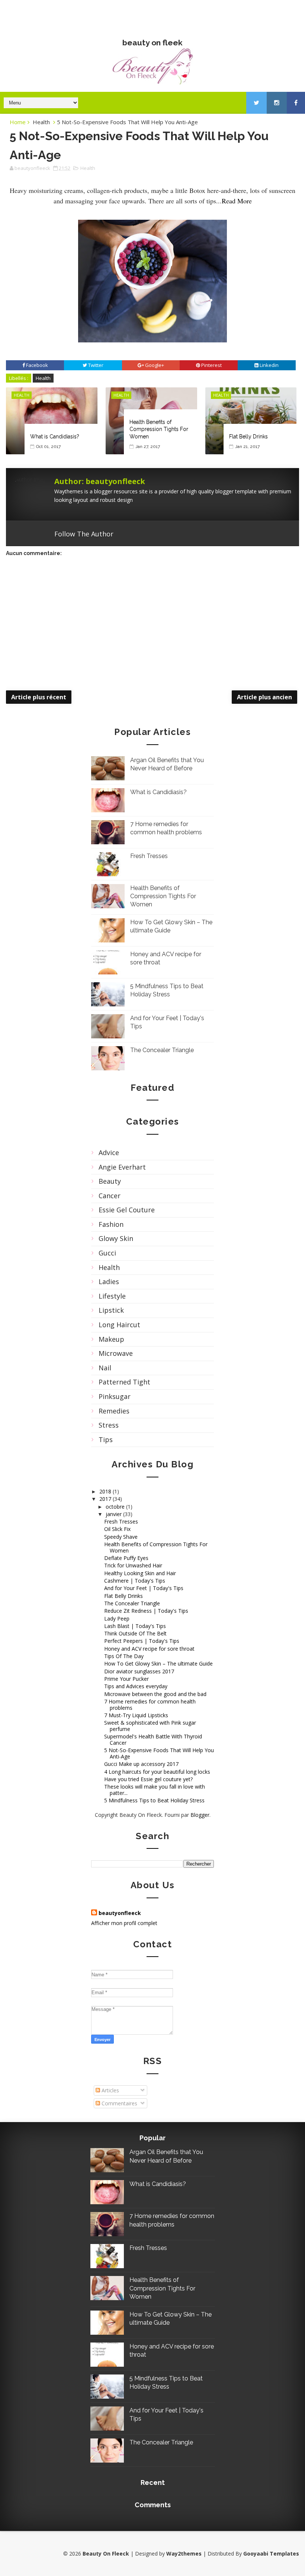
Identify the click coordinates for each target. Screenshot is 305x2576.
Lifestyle (112, 1296)
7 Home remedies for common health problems (150, 1705)
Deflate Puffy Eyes (126, 1558)
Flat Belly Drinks (248, 436)
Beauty (110, 1181)
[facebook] (296, 103)
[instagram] (277, 103)
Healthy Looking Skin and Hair (140, 1573)
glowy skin (116, 1238)
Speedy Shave (121, 1537)
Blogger (200, 1815)
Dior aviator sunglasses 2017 (139, 1671)
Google (133, 534)
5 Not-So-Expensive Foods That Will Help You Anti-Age (159, 1753)
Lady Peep (117, 1619)
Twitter (162, 534)
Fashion (111, 1224)
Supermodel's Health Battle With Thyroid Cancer (153, 1740)
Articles (110, 2090)
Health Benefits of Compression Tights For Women (159, 429)
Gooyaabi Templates (271, 2554)
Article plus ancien (264, 697)
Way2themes (184, 2554)
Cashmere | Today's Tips (135, 1581)
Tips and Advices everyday (136, 1686)
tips (106, 1439)
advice (109, 1152)
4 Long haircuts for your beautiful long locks (157, 1772)
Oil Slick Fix (117, 1529)
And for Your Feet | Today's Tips (144, 1588)
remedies (114, 1411)
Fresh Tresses (149, 856)
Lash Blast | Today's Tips (135, 1626)
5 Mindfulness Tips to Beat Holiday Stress (154, 1800)
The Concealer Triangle (162, 1050)
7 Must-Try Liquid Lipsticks (136, 1715)
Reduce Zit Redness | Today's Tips (146, 1611)
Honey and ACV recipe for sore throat (149, 1649)
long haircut (119, 1325)
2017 (106, 1499)
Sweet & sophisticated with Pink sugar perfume (150, 1726)
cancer (110, 1196)
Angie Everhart (122, 1167)
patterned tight (124, 1382)
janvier (114, 1514)
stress (109, 1425)
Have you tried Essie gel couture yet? (148, 1779)
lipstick (111, 1310)
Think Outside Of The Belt (135, 1633)
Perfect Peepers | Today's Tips (142, 1641)
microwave (116, 1353)
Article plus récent (39, 697)
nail (105, 1368)
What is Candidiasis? (55, 436)
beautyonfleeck (120, 1913)
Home (18, 122)
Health (41, 122)
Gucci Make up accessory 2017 (141, 1764)
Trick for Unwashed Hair (133, 1565)
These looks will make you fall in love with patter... (155, 1790)
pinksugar (115, 1396)
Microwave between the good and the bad (155, 1694)
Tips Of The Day (124, 1656)
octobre (116, 1507)
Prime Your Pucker (126, 1679)
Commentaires (119, 2103)
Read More (237, 201)
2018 (106, 1491)
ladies (109, 1281)
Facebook (147, 534)
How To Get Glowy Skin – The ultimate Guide (158, 1663)
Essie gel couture (127, 1210)
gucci (107, 1253)
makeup (111, 1339)
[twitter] (256, 103)
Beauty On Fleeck (152, 15)
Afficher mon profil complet (124, 1923)
